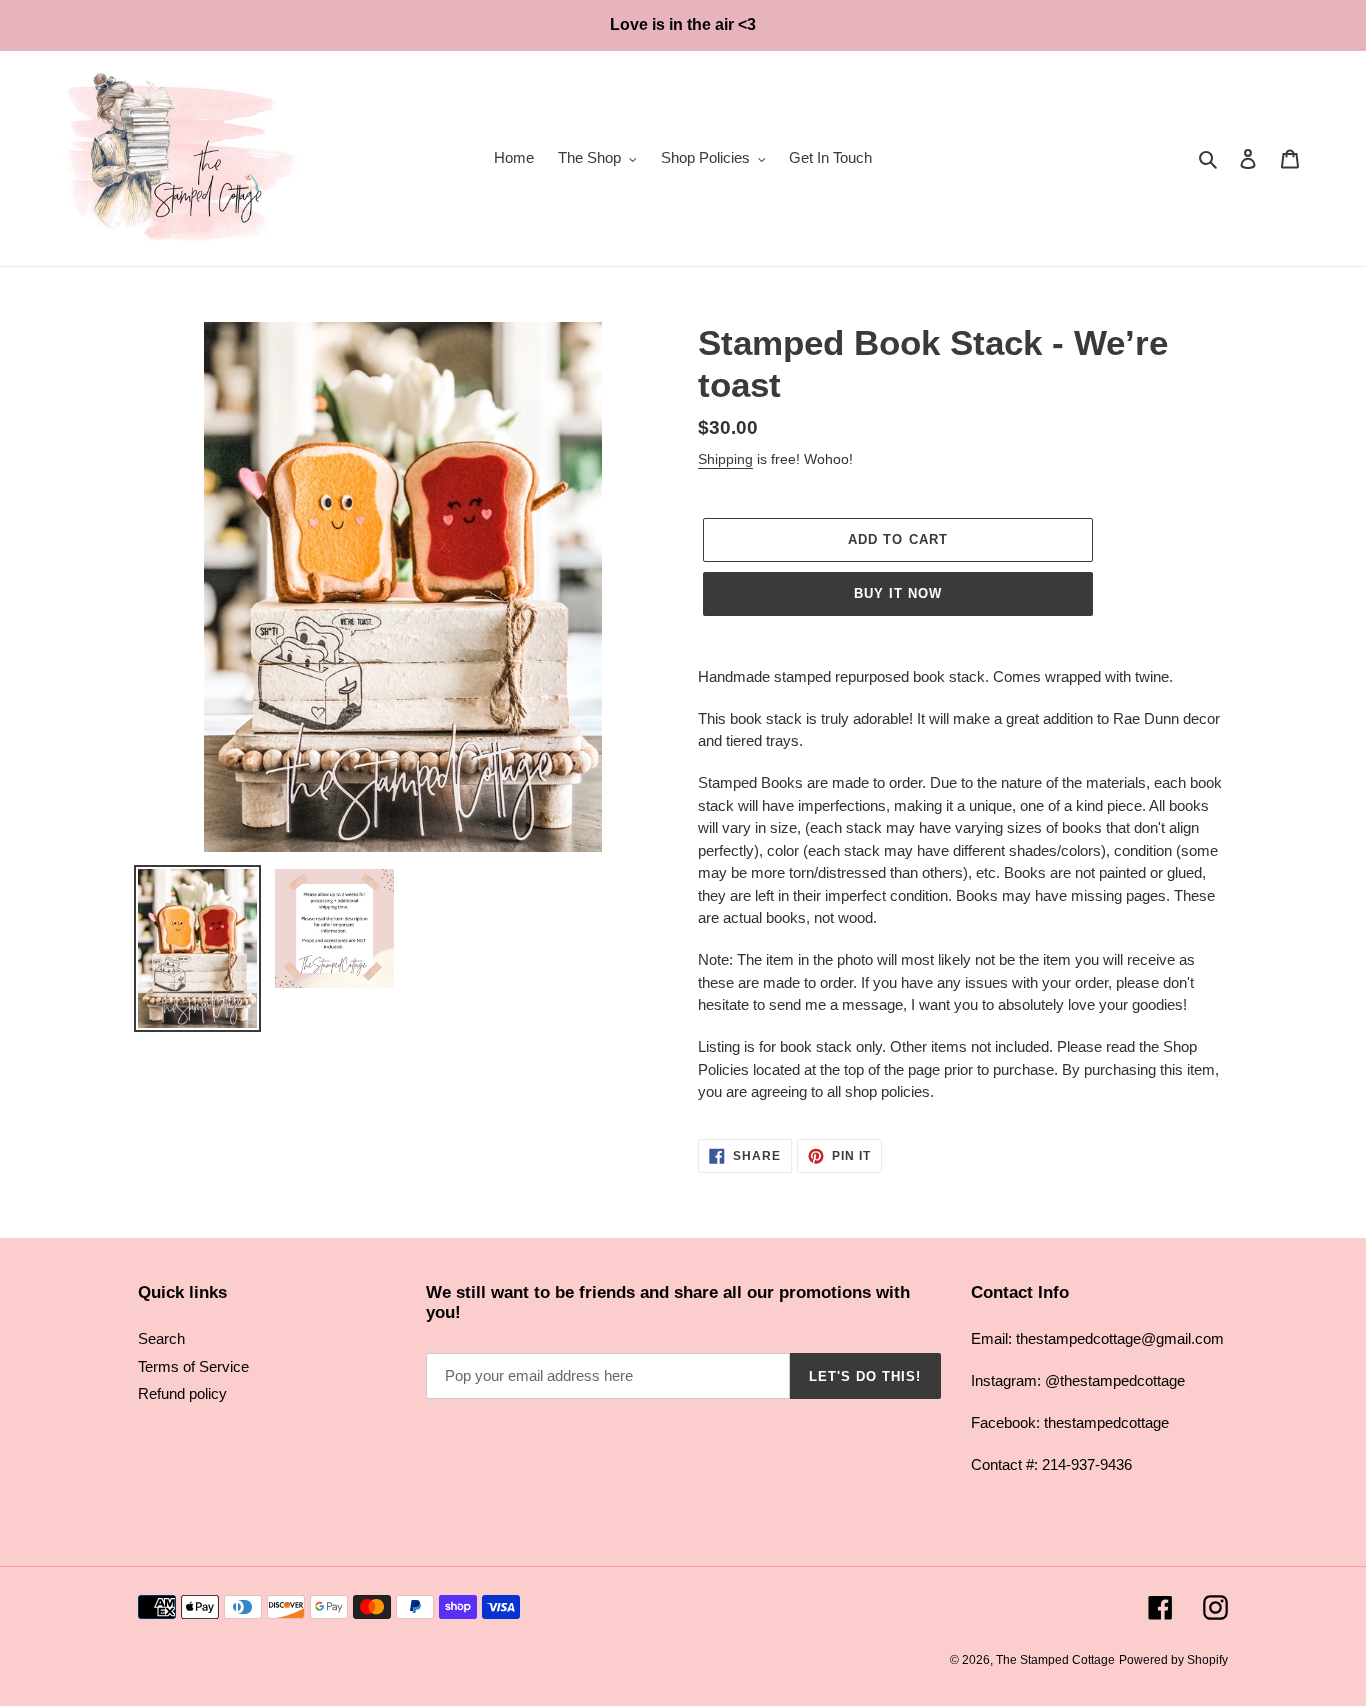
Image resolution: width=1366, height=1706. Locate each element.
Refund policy (182, 1393)
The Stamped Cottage (1055, 1660)
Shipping (725, 459)
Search (161, 1338)
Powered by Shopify (1173, 1660)
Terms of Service (193, 1366)
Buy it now (898, 593)
